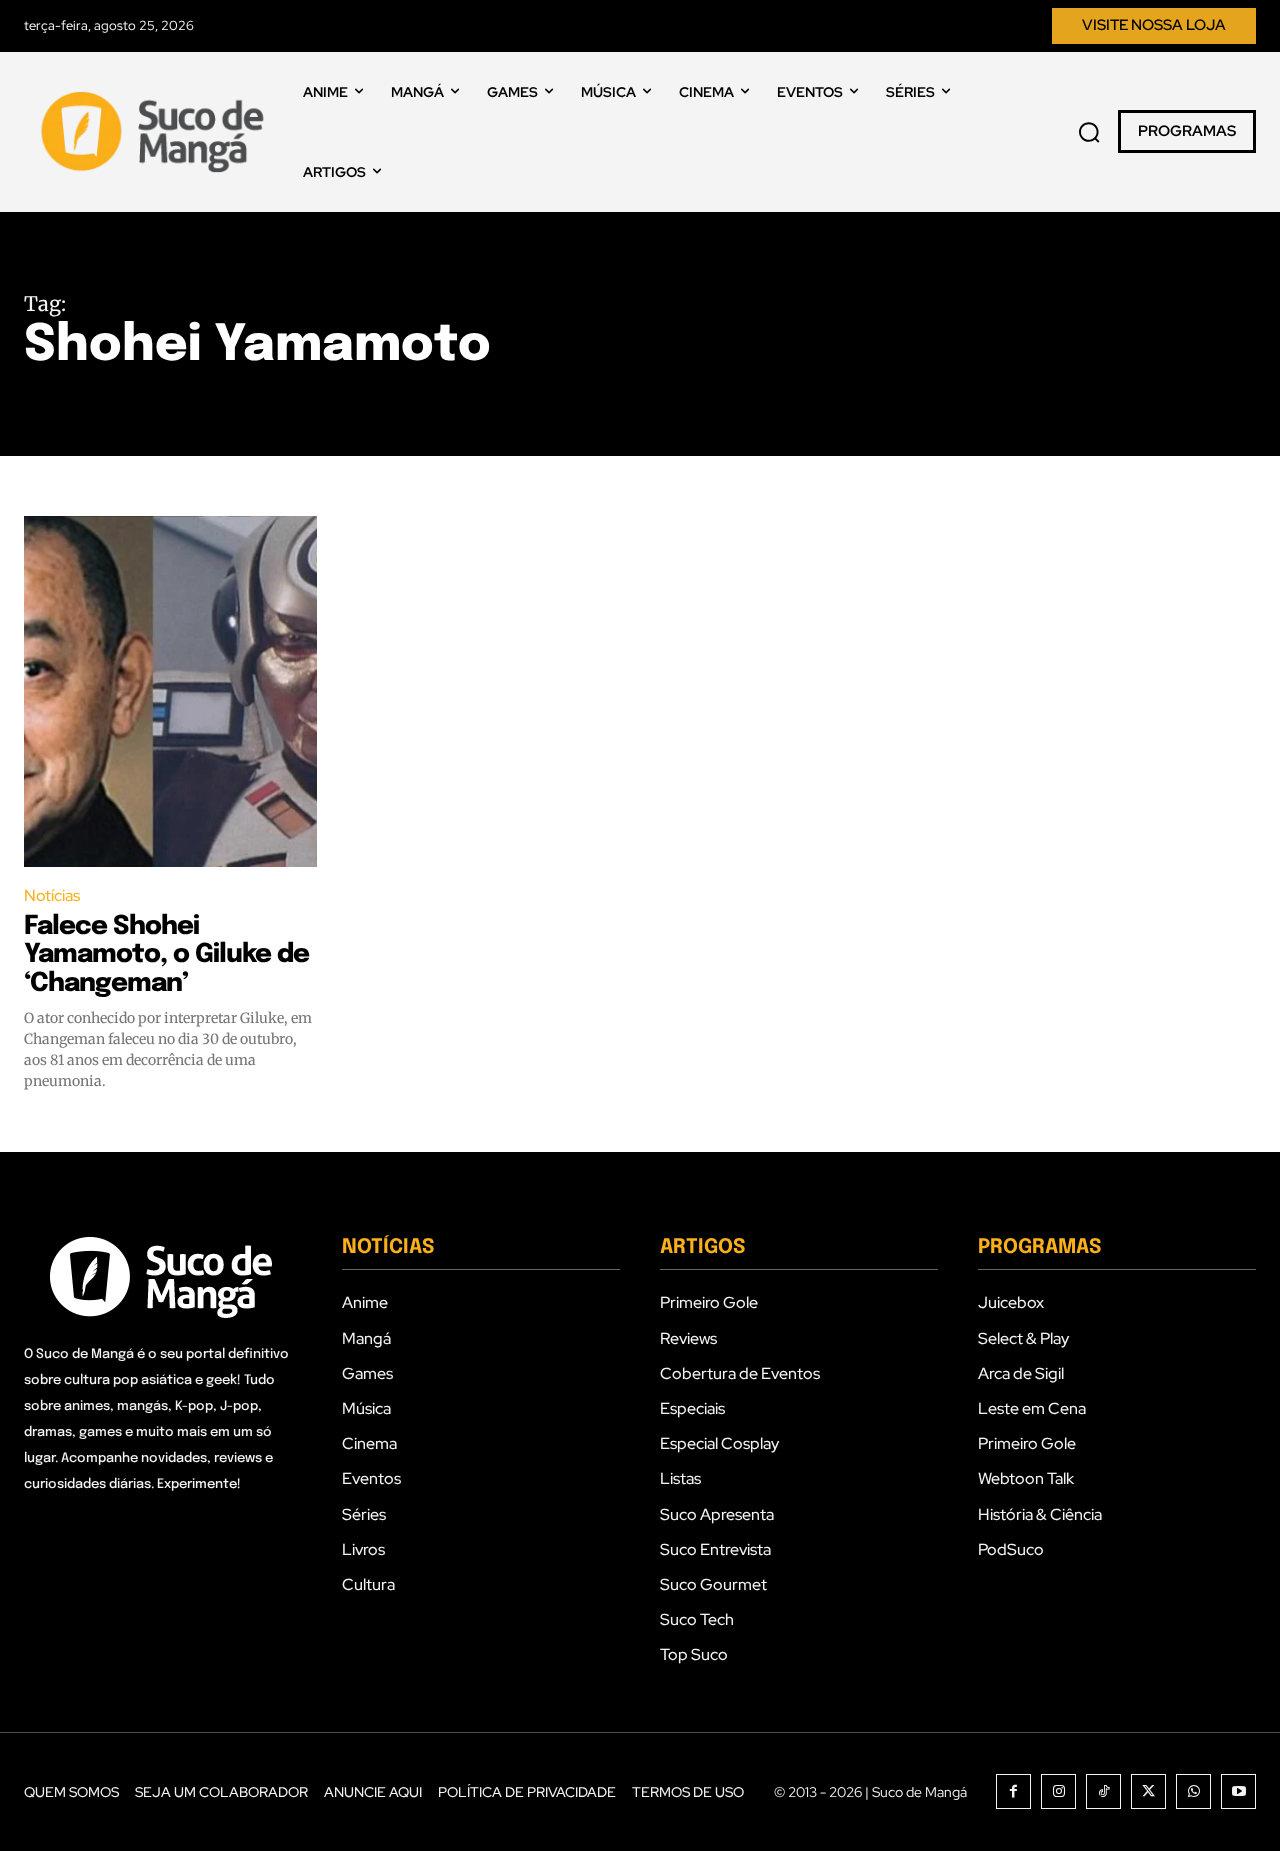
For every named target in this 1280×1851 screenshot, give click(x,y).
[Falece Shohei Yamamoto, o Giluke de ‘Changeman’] (170, 692)
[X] (1148, 1791)
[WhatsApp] (1193, 1791)
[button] (1089, 132)
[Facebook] (1013, 1791)
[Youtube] (1238, 1791)
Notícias (52, 895)
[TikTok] (1103, 1791)
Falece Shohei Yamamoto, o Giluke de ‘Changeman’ (166, 955)
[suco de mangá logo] (156, 132)
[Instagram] (1058, 1791)
